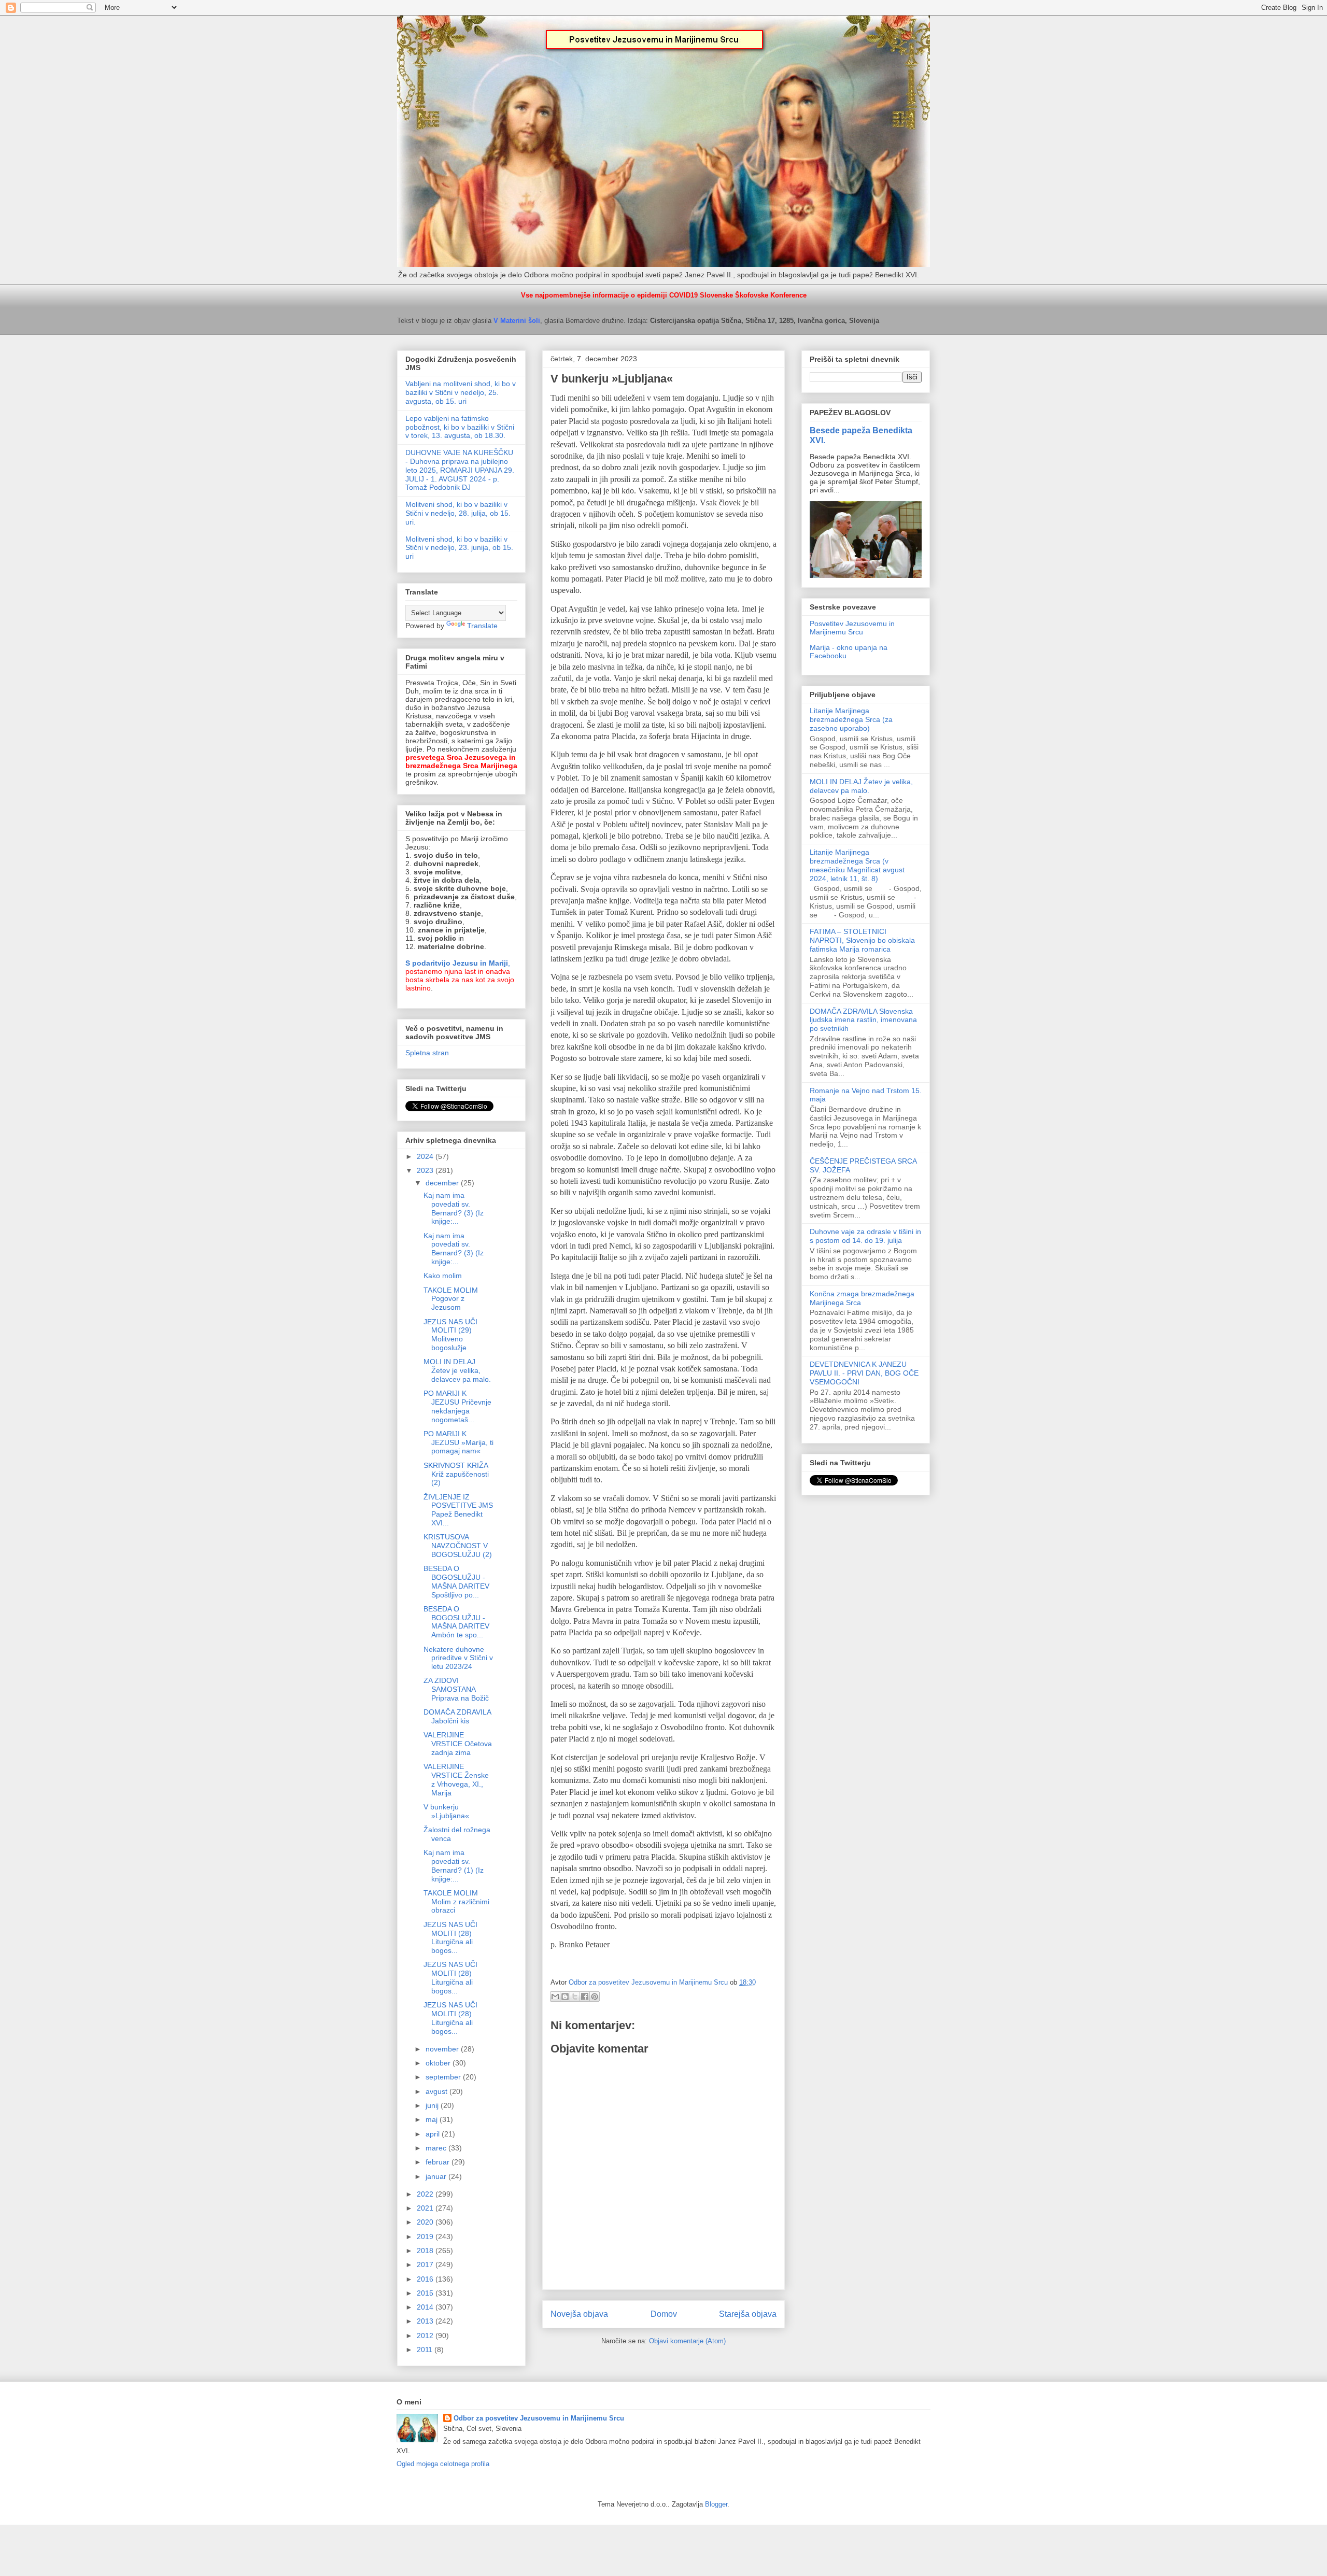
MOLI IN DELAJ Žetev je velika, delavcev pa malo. (457, 1370)
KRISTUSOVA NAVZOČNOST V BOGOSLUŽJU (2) (458, 1546)
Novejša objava (579, 2314)
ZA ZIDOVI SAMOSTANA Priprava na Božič (456, 1689)
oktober (439, 2063)
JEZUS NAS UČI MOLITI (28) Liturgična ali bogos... (450, 1937)
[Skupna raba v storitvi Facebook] (585, 1997)
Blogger (716, 2504)
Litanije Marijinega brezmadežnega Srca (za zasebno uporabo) (851, 719)
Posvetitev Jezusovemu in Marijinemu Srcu (852, 628)
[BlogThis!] (565, 1997)
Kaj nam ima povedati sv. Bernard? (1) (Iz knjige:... (454, 1865)
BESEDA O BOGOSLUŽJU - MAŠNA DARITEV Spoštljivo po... (456, 1581)
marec (437, 2148)
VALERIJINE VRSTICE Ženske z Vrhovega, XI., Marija (456, 1779)
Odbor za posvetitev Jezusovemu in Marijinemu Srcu (539, 2418)
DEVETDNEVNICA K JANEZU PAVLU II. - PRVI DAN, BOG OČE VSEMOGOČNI (864, 1373)
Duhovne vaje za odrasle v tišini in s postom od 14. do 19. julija (865, 1236)
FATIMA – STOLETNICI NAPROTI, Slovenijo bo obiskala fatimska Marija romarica (862, 940)
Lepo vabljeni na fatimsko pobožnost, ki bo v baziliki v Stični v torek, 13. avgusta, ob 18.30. (460, 427)
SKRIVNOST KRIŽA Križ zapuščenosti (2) (456, 1474)
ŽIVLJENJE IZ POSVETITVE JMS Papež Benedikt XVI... (458, 1510)
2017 (426, 2264)
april (434, 2134)
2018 (426, 2251)
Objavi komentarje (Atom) (687, 2341)
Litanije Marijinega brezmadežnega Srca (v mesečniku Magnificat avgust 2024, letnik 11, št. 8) (857, 865)
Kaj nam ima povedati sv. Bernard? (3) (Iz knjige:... (454, 1208)
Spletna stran (427, 1053)
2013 (426, 2321)
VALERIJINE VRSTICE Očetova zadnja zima (458, 1744)
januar (437, 2176)
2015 (426, 2293)
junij (433, 2105)
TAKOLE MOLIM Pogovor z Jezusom (451, 1299)
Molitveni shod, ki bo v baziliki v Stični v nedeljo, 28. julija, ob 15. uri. (458, 513)
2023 (426, 1170)
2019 (426, 2237)
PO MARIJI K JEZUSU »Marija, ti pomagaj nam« (458, 1442)
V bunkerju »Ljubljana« (446, 1811)
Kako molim (443, 1276)
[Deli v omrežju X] (575, 1997)
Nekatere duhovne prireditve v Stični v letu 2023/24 (458, 1658)
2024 (426, 1156)
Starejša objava (748, 2314)
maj (433, 2119)
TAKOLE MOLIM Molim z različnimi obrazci (456, 1902)
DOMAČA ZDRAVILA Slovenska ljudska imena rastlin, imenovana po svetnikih (863, 1020)
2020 (426, 2222)
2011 (426, 2349)
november (443, 2049)
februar (439, 2162)
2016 (426, 2279)
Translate (482, 626)
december (443, 1183)
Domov (664, 2314)
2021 (426, 2208)
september (444, 2077)
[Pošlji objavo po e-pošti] (555, 1997)
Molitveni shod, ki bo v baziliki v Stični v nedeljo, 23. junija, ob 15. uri (459, 548)
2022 (426, 2194)
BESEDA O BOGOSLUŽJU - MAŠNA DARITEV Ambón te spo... (456, 1622)
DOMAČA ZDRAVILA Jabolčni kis (457, 1716)
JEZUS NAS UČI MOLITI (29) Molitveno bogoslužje (450, 1335)
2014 (426, 2307)
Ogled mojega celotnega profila (443, 2464)
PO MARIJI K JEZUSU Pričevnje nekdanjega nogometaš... (457, 1406)
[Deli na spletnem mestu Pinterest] (595, 1997)
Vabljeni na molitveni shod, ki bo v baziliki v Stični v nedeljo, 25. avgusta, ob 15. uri (461, 392)
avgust (437, 2091)
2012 (426, 2336)
